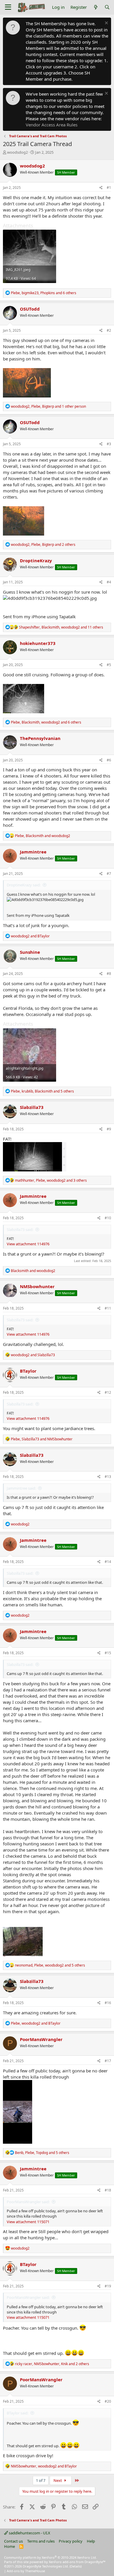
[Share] (101, 188)
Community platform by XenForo (50, 2557)
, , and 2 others (43, 545)
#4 (109, 582)
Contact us (13, 2541)
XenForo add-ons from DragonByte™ (77, 2562)
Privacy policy (71, 2541)
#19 (108, 2286)
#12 (108, 1392)
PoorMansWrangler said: (28, 2202)
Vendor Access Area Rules (52, 125)
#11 (108, 1308)
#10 (108, 1218)
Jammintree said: (21, 1488)
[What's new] (95, 7)
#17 (108, 2061)
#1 (109, 188)
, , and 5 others (42, 1091)
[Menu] (8, 7)
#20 (108, 2401)
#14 (108, 1562)
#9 (109, 1129)
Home (9, 2546)
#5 (109, 665)
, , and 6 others (44, 293)
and (30, 936)
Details (76, 2566)
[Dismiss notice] (106, 24)
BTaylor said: (18, 2413)
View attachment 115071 (28, 2222)
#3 (109, 444)
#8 (109, 974)
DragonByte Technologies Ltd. (46, 2566)
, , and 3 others (51, 1180)
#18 (108, 2190)
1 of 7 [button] (41, 2480)
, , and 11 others (61, 627)
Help (91, 2541)
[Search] (107, 7)
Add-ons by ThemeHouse (26, 2571)
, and (43, 836)
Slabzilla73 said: (20, 1229)
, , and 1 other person (48, 406)
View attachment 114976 (28, 1244)
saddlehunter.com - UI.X (29, 2533)
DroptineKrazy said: (24, 885)
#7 (109, 874)
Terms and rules (41, 2541)
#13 (108, 1477)
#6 (109, 760)
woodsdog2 (17, 152)
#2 (109, 330)
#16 (108, 2003)
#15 (108, 1653)
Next (58, 2480)
